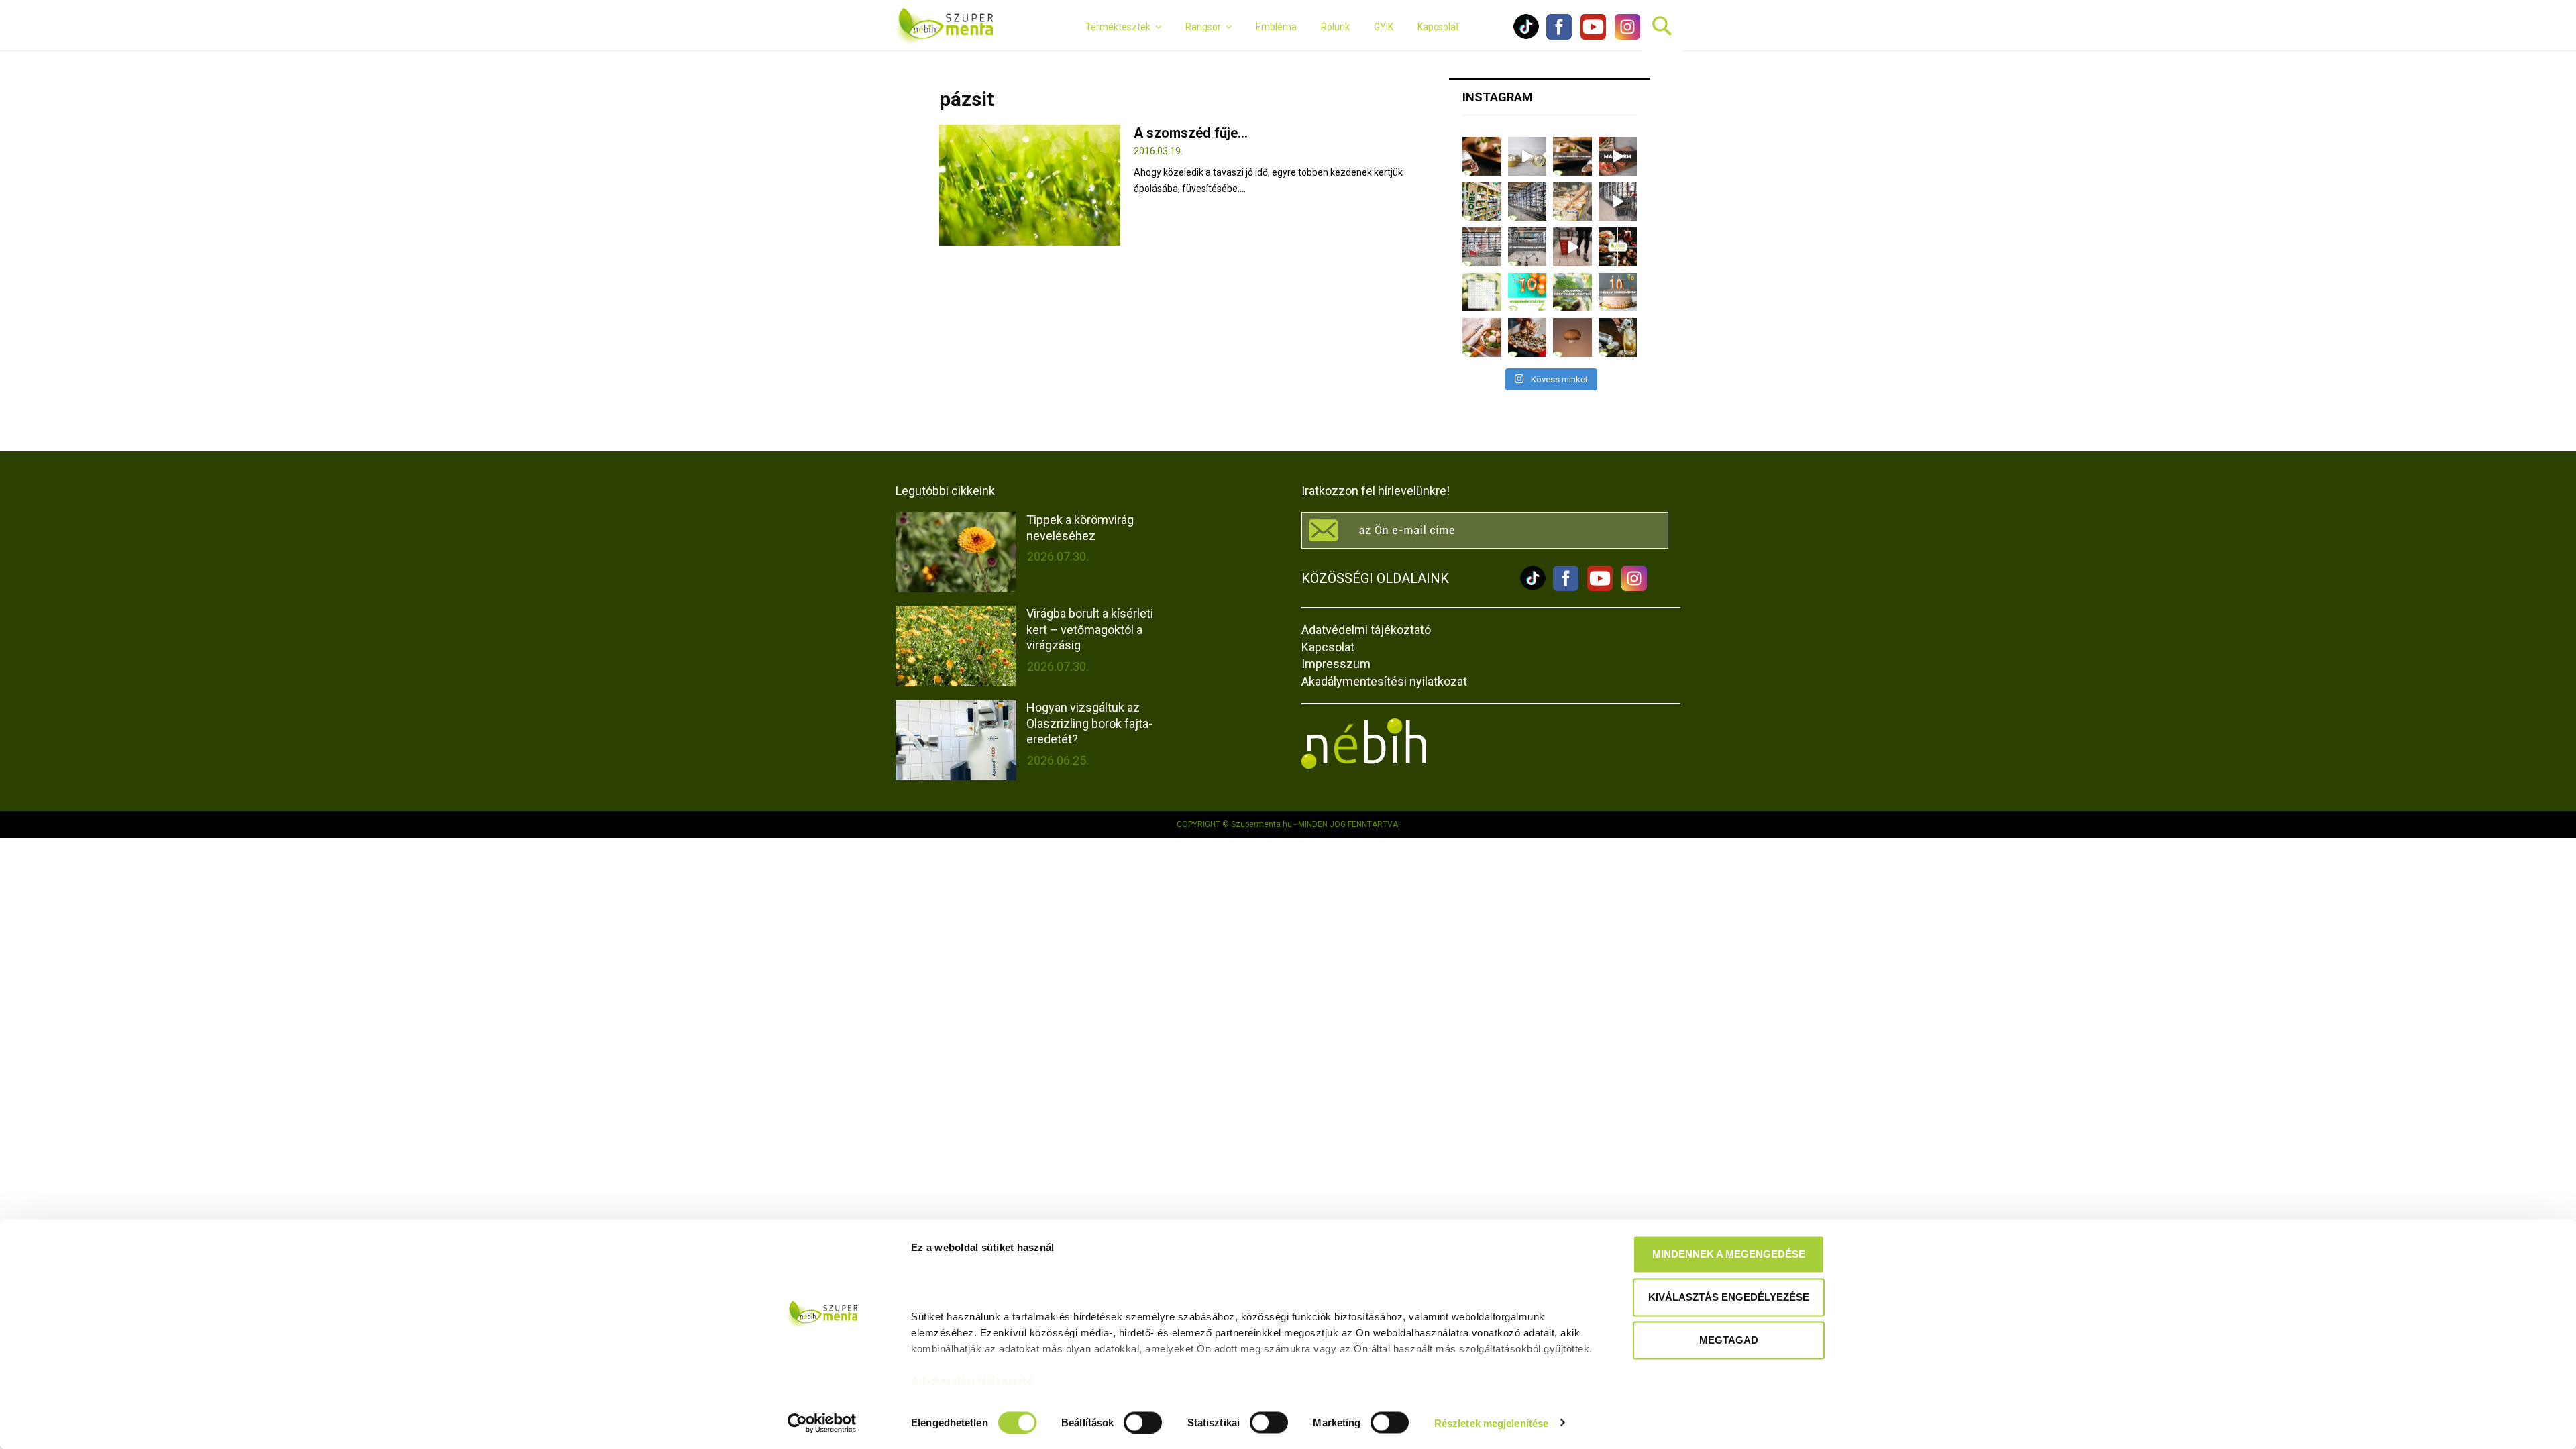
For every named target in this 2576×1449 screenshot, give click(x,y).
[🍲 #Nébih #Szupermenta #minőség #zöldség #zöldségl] (1482, 337)
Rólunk (1335, 27)
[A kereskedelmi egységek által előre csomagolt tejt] (1572, 202)
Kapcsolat (1438, 27)
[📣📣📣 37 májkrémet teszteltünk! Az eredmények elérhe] (1572, 156)
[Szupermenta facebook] (1559, 36)
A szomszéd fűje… (1191, 133)
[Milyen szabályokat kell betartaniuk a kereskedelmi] (1527, 202)
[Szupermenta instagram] (1624, 36)
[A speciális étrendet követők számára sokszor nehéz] (1482, 202)
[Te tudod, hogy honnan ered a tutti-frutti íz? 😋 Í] (1618, 337)
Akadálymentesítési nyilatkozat (1384, 681)
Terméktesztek (1118, 27)
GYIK (1384, 27)
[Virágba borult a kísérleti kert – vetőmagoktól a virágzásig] (956, 646)
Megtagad (1729, 1340)
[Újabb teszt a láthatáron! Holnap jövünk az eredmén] (1618, 156)
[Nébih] (1364, 765)
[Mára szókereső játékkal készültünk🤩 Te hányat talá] (1482, 292)
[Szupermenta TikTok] (1526, 36)
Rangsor (1203, 27)
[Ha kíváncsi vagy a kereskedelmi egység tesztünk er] (1618, 202)
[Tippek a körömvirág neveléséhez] (956, 552)
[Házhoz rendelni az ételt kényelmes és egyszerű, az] (1527, 337)
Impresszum (1336, 664)
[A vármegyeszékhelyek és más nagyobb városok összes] (1482, 247)
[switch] (1143, 1422)
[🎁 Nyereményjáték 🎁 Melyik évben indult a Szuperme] (1527, 292)
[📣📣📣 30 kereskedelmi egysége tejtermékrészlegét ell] (1527, 247)
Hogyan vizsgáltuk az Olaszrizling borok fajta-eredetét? (1089, 723)
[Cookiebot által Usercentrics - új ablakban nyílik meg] (822, 1423)
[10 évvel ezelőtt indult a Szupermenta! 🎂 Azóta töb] (1572, 292)
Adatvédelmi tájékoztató (1366, 630)
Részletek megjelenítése (1491, 1423)
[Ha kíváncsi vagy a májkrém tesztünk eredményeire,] (1527, 156)
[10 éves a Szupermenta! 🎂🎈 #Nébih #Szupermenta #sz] (1618, 292)
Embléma (1276, 27)
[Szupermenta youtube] (1590, 36)
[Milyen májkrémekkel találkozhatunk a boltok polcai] (1482, 156)
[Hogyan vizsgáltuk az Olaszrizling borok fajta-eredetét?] (956, 740)
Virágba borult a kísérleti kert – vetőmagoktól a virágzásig (1090, 629)
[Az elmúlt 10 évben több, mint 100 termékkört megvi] (1618, 247)
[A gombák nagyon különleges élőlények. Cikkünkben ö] (1572, 337)
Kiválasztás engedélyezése (1729, 1297)
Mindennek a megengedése (1729, 1254)
